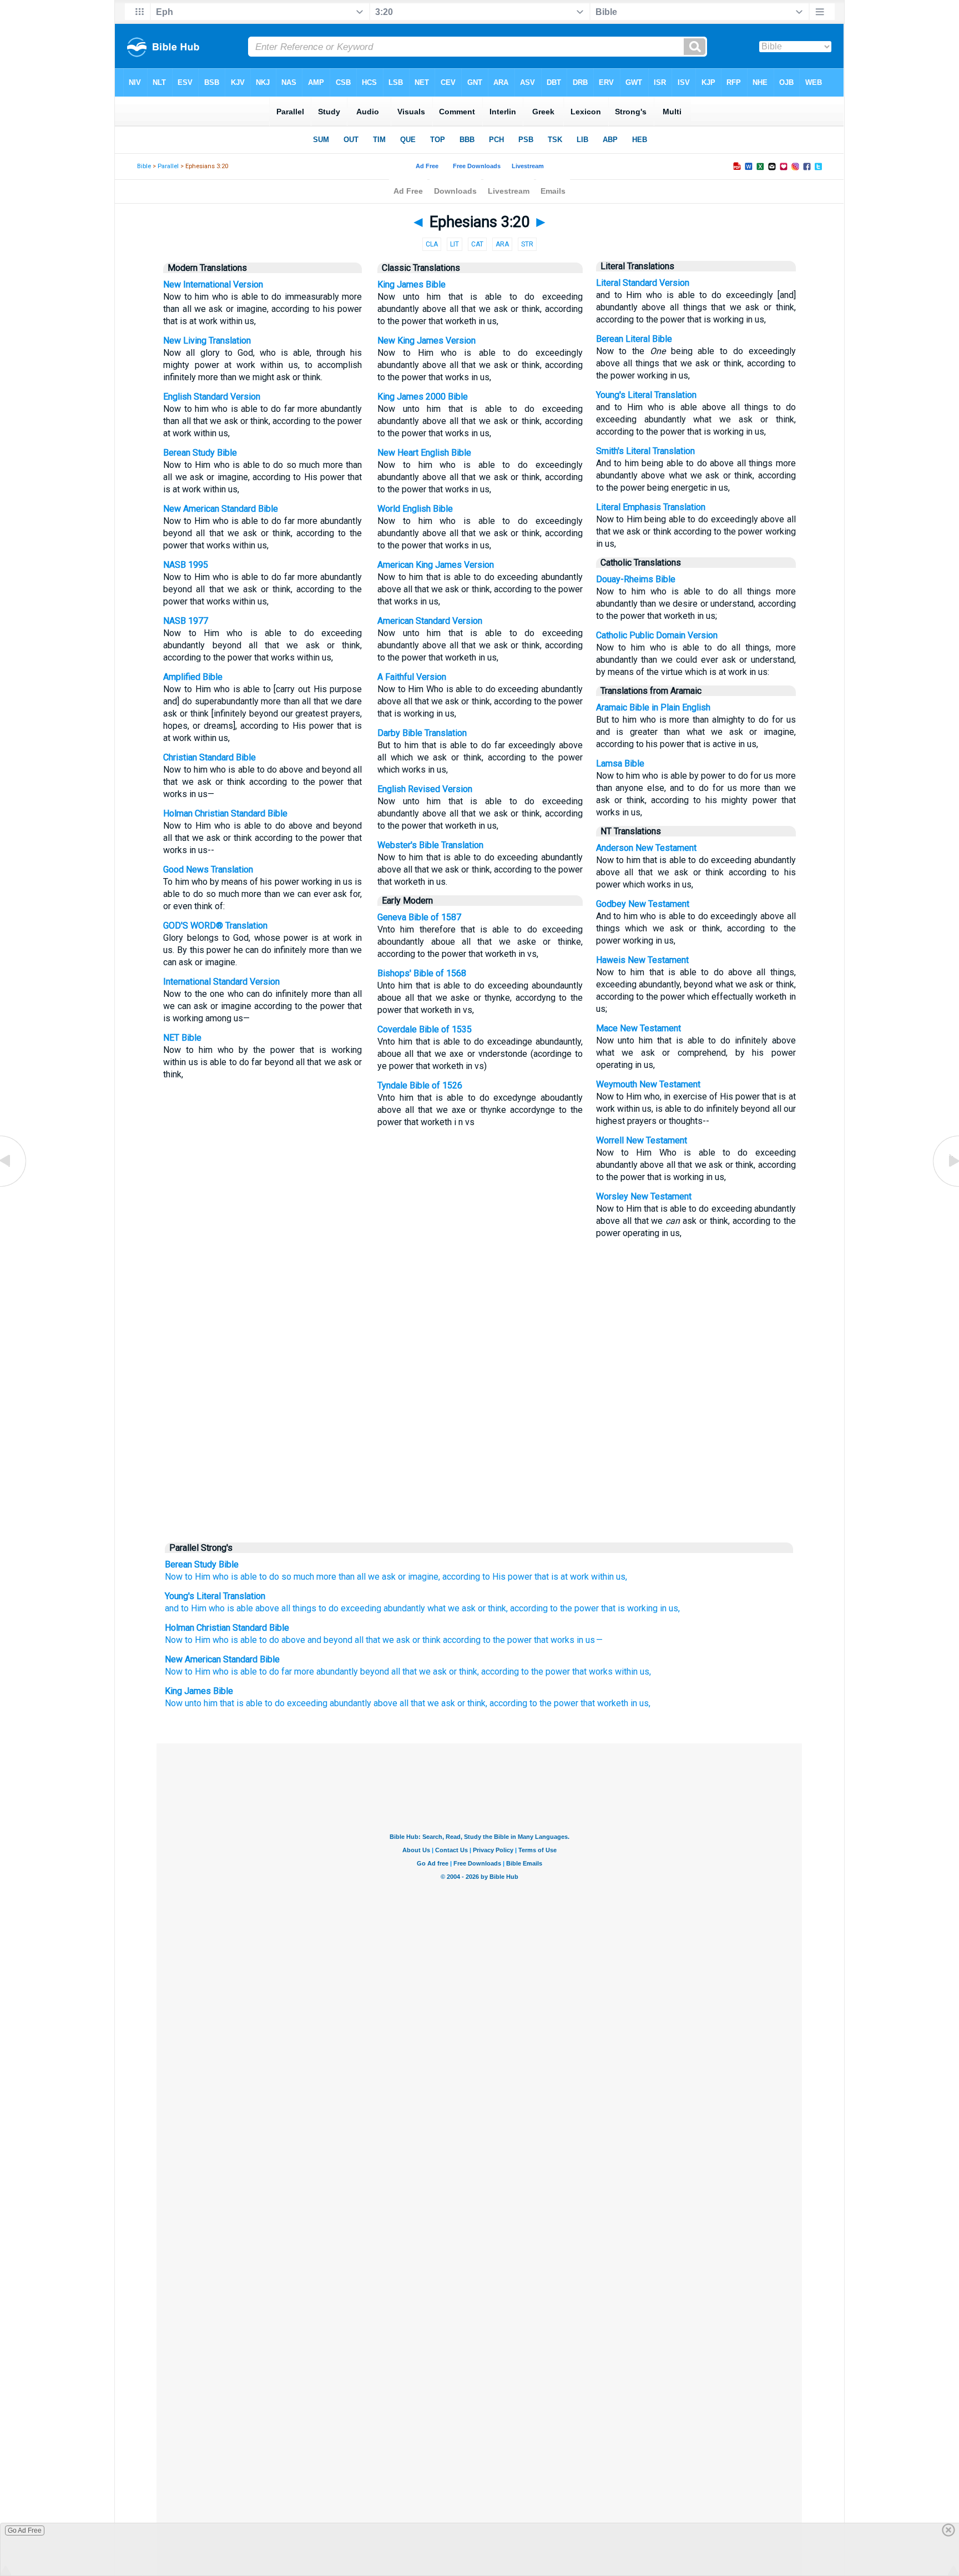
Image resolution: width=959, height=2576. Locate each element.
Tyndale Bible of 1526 (420, 1085)
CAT (477, 244)
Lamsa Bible (620, 763)
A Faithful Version (412, 677)
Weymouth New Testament (648, 1084)
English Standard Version (212, 397)
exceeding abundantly (382, 1608)
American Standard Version (430, 621)
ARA (502, 244)
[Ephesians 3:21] (945, 1186)
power (520, 1577)
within (602, 1577)
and (172, 1608)
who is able (230, 1608)
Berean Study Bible (200, 453)
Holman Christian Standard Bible (225, 813)
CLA (432, 244)
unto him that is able (224, 1703)
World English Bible (415, 509)
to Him (193, 1608)
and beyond (330, 1640)
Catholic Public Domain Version (657, 635)
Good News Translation (208, 869)
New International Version (213, 284)
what (435, 1608)
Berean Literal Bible (634, 339)
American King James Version (436, 565)
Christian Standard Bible (210, 757)
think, (469, 1672)
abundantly (350, 1703)
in (662, 1608)
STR (527, 244)
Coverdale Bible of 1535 (425, 1029)
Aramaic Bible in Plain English (653, 707)
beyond (375, 1672)
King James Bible (412, 284)
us (590, 1640)
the (565, 1608)
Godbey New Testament (643, 904)
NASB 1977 (186, 621)
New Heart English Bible (424, 453)
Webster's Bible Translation (430, 845)
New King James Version (426, 341)
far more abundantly (320, 1672)
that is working (628, 1608)
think (496, 1608)
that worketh (604, 1703)
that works (554, 1640)
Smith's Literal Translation (645, 451)
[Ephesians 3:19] (14, 1186)
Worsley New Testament (644, 1196)
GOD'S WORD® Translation (215, 926)
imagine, (424, 1577)
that (542, 1577)
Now (174, 1577)
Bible (144, 166)
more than (335, 1577)
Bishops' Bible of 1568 (422, 973)
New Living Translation (207, 341)
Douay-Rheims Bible (636, 579)
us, (622, 1577)
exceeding (307, 1703)
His (499, 1577)
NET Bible (182, 1038)
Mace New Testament (639, 1028)
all (361, 1577)
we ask (382, 1577)
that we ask (425, 1672)
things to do (314, 1608)
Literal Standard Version (643, 283)
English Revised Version (425, 789)
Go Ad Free (25, 2530)
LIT (455, 244)
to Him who (207, 1577)
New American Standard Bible (221, 509)
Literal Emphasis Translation (651, 507)
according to (466, 1577)
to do (269, 1577)
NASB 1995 (186, 565)
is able (244, 1577)
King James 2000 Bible (423, 397)
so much (298, 1577)
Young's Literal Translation (646, 395)
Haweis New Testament (642, 960)
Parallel (168, 166)
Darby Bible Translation (422, 733)
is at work (570, 1577)
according (500, 1672)
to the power (546, 1672)
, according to (532, 1608)
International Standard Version (221, 982)
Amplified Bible (193, 677)
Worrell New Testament (642, 1140)
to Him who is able (221, 1672)
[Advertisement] (479, 1451)
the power (559, 1703)
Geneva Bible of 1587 (419, 917)
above (266, 1608)
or (402, 1577)
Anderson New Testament (646, 848)
